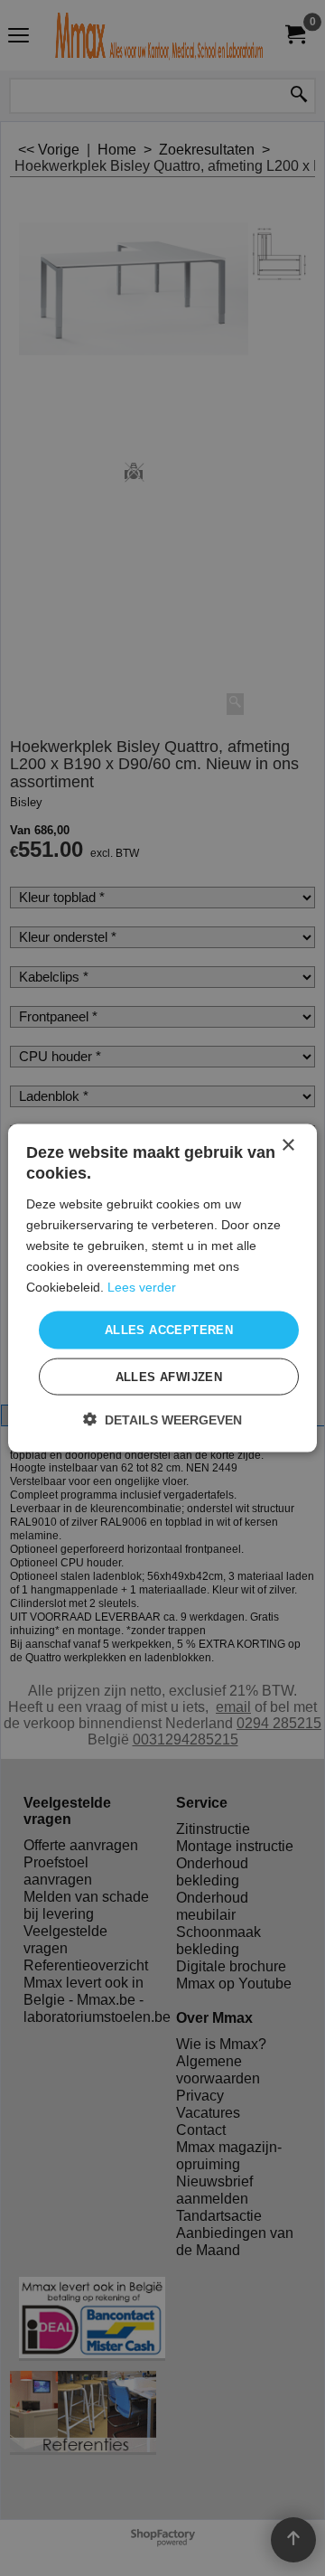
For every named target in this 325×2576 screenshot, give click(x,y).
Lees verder (142, 1287)
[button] (162, 1419)
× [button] (288, 1146)
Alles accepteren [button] (169, 1330)
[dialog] (162, 1288)
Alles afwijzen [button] (169, 1376)
